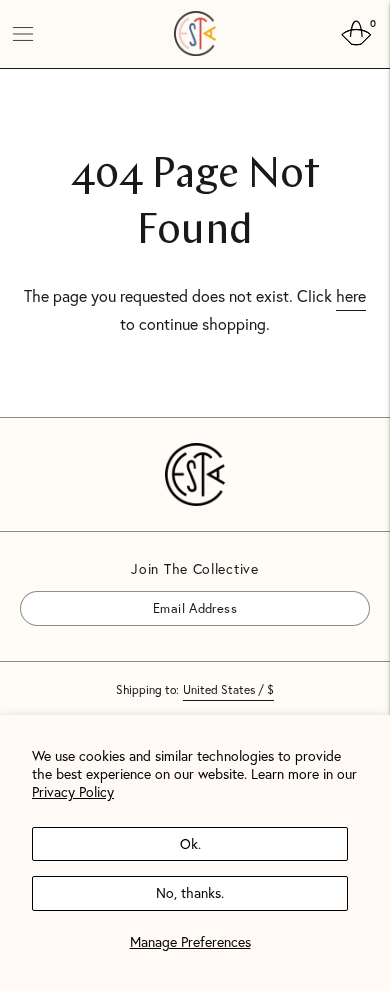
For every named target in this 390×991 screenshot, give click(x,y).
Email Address (76, 590)
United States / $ (228, 689)
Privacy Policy (73, 791)
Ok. (190, 843)
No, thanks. (190, 892)
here (351, 295)
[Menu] (23, 34)
